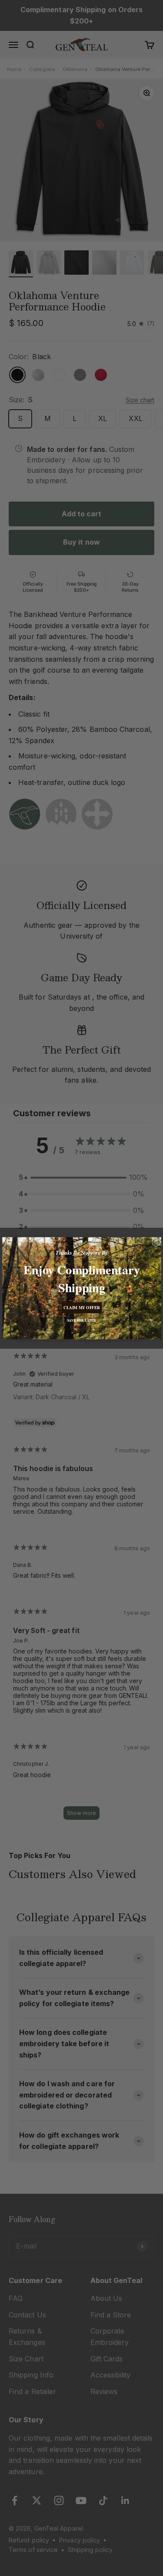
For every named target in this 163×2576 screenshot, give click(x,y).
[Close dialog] (156, 1242)
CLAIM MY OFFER (81, 1307)
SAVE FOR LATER (82, 1320)
